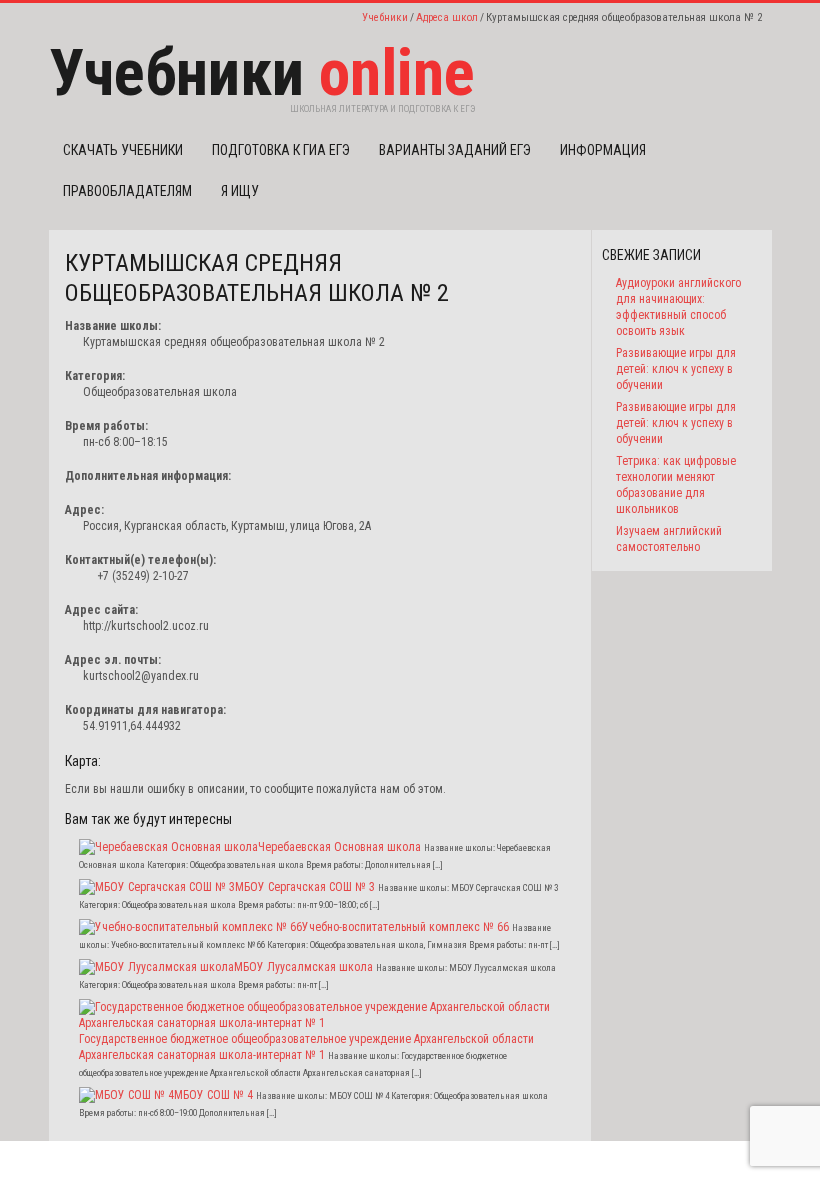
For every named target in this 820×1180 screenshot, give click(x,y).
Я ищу (240, 191)
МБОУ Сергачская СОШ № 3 (305, 887)
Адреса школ (447, 17)
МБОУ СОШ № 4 (213, 1095)
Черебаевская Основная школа (339, 847)
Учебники (385, 17)
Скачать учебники (123, 150)
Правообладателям (127, 191)
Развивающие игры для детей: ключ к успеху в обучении (676, 369)
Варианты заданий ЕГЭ (455, 150)
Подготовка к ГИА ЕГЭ (281, 150)
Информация (603, 150)
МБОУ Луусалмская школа (303, 967)
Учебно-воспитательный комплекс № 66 (405, 927)
